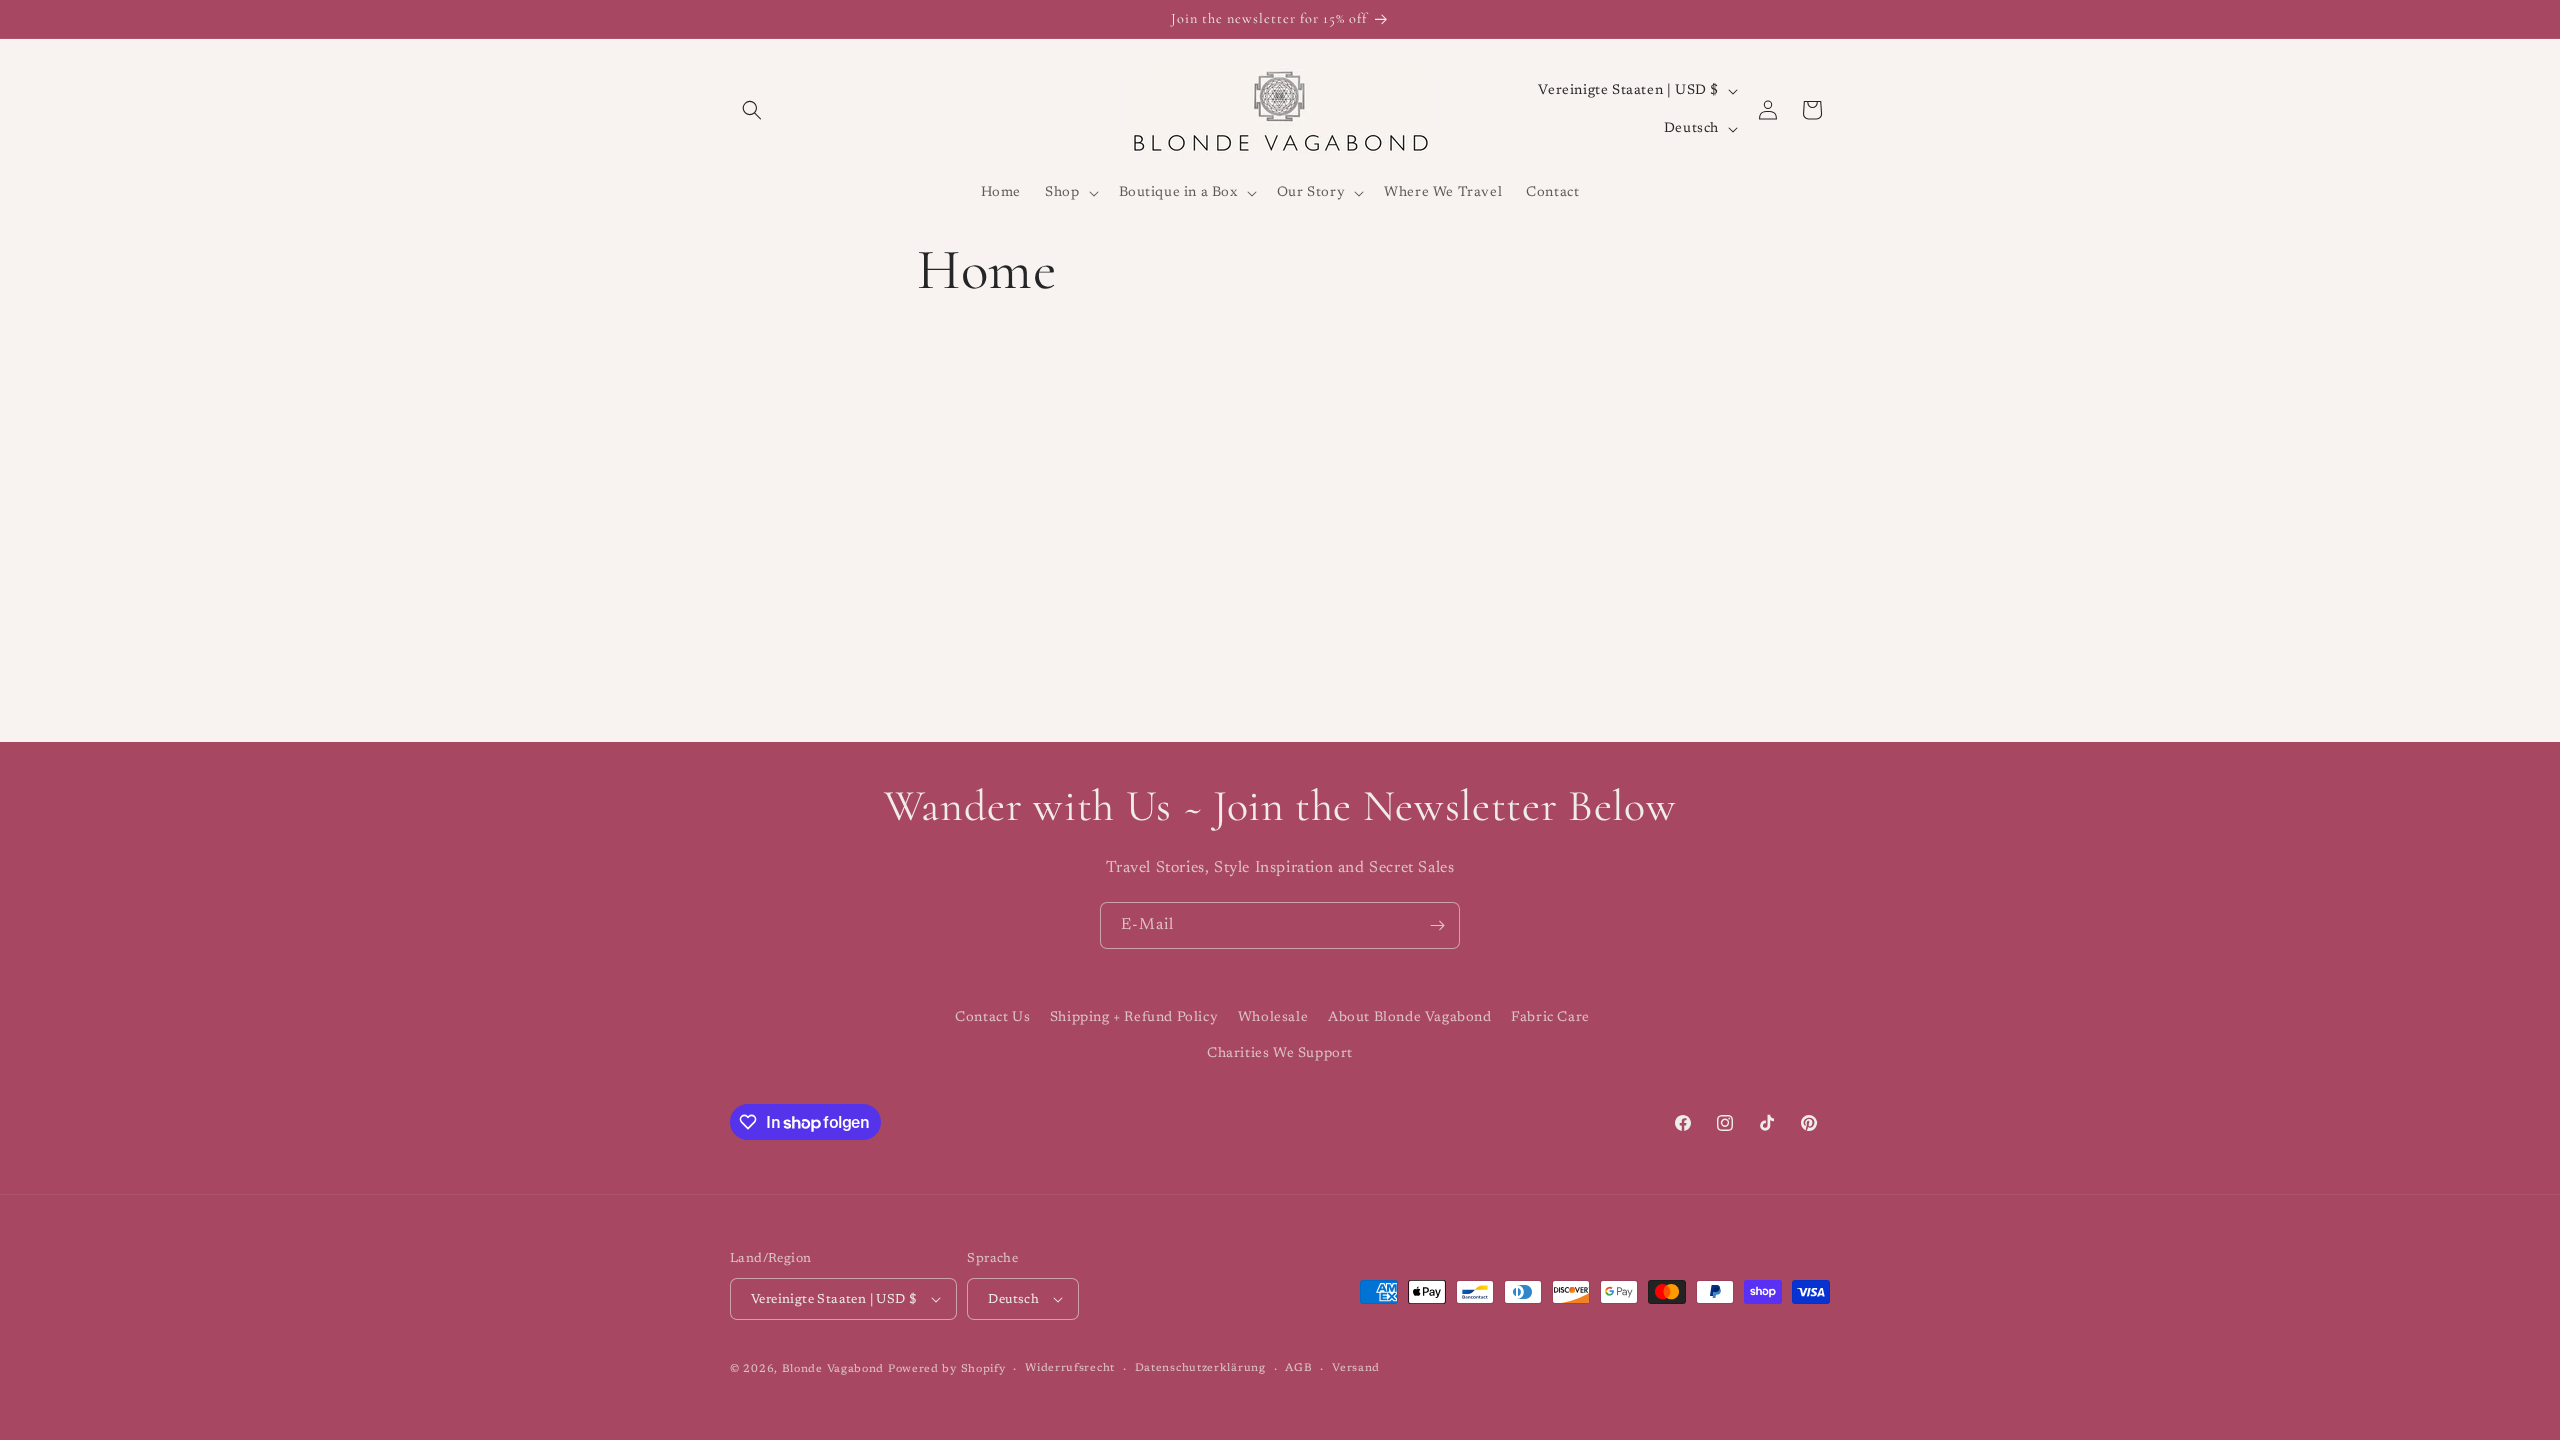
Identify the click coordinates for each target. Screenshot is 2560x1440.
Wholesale (1273, 1018)
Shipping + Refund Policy (1134, 1018)
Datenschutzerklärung (1200, 1368)
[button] (752, 110)
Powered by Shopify (947, 1369)
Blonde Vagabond (833, 1369)
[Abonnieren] (1437, 925)
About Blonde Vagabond (1410, 1018)
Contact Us (992, 1018)
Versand (1356, 1368)
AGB (1298, 1368)
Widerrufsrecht (1070, 1368)
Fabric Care (1550, 1018)
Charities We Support (1280, 1054)
